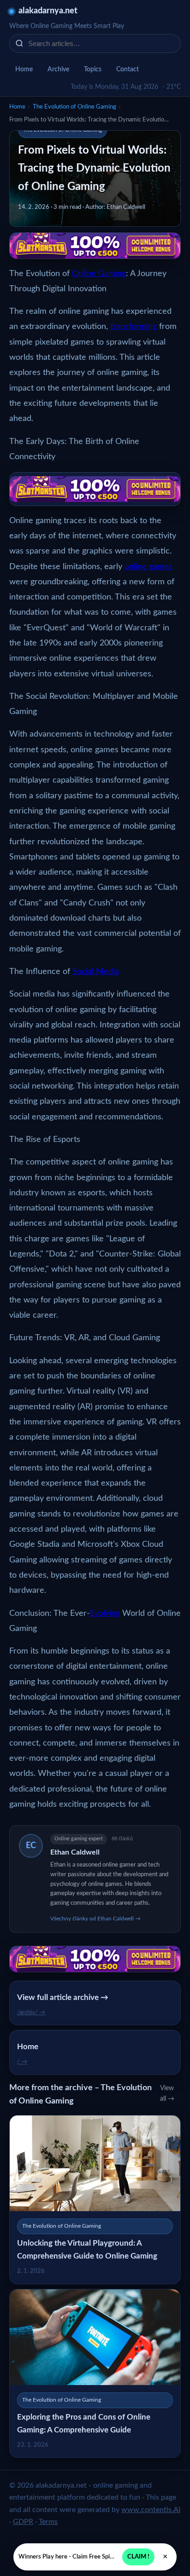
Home (24, 69)
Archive (58, 69)
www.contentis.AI (151, 2510)
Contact (128, 69)
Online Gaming (99, 274)
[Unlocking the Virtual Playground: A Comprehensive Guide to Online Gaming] (95, 2199)
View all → (167, 2094)
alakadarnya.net (48, 11)
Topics (93, 69)
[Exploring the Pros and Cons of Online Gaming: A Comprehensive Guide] (95, 2373)
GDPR (23, 2522)
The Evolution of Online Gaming (74, 107)
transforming (134, 327)
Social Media (96, 972)
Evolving (105, 1614)
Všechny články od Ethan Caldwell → (95, 1919)
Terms (48, 2522)
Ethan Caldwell (75, 1852)
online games (148, 567)
